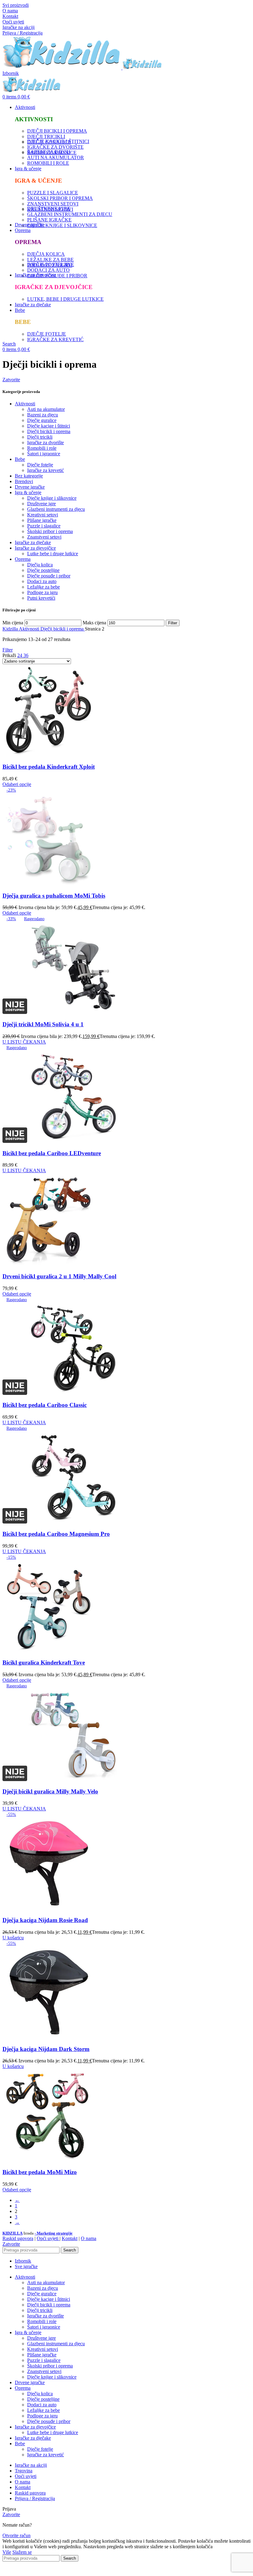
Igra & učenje (28, 492)
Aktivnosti (25, 404)
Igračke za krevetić (46, 470)
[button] (13, 1938)
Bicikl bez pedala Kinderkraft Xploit (49, 767)
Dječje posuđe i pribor (49, 576)
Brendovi (24, 481)
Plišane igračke (42, 520)
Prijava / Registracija (35, 2498)
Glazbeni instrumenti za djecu (56, 509)
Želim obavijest (177, 2570)
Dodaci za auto (42, 581)
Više (7, 2552)
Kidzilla (11, 629)
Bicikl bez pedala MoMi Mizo (40, 2172)
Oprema (23, 559)
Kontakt (10, 16)
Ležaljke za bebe (44, 587)
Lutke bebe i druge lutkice (53, 554)
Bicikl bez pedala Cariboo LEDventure (52, 1153)
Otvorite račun (17, 2535)
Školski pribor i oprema (50, 531)
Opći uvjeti (13, 22)
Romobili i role (42, 448)
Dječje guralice (42, 420)
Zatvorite (11, 380)
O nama (10, 11)
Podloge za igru (42, 592)
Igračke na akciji (19, 27)
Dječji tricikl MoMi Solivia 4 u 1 (43, 1024)
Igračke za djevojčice (35, 548)
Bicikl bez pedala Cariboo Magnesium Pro (56, 1534)
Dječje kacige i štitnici (49, 426)
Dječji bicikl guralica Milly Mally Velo (50, 1791)
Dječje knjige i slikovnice (52, 498)
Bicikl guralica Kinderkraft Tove (44, 1662)
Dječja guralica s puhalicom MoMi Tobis (54, 896)
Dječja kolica (40, 565)
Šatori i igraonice (44, 454)
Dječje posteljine (43, 570)
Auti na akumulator (46, 409)
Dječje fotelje (40, 465)
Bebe (20, 459)
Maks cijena (94, 623)
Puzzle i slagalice (44, 526)
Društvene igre (41, 504)
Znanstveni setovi (44, 537)
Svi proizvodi (16, 5)
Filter (173, 623)
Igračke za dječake (33, 542)
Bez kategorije (29, 476)
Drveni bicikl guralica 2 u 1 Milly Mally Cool (59, 1276)
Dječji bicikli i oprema (49, 431)
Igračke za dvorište (46, 442)
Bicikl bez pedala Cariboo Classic (45, 1405)
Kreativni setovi (43, 515)
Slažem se (22, 2552)
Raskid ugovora (18, 2238)
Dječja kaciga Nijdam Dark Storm (46, 2049)
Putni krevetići (41, 598)
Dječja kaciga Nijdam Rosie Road (45, 1920)
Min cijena (13, 623)
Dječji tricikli (40, 437)
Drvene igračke (30, 487)
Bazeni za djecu (43, 415)
